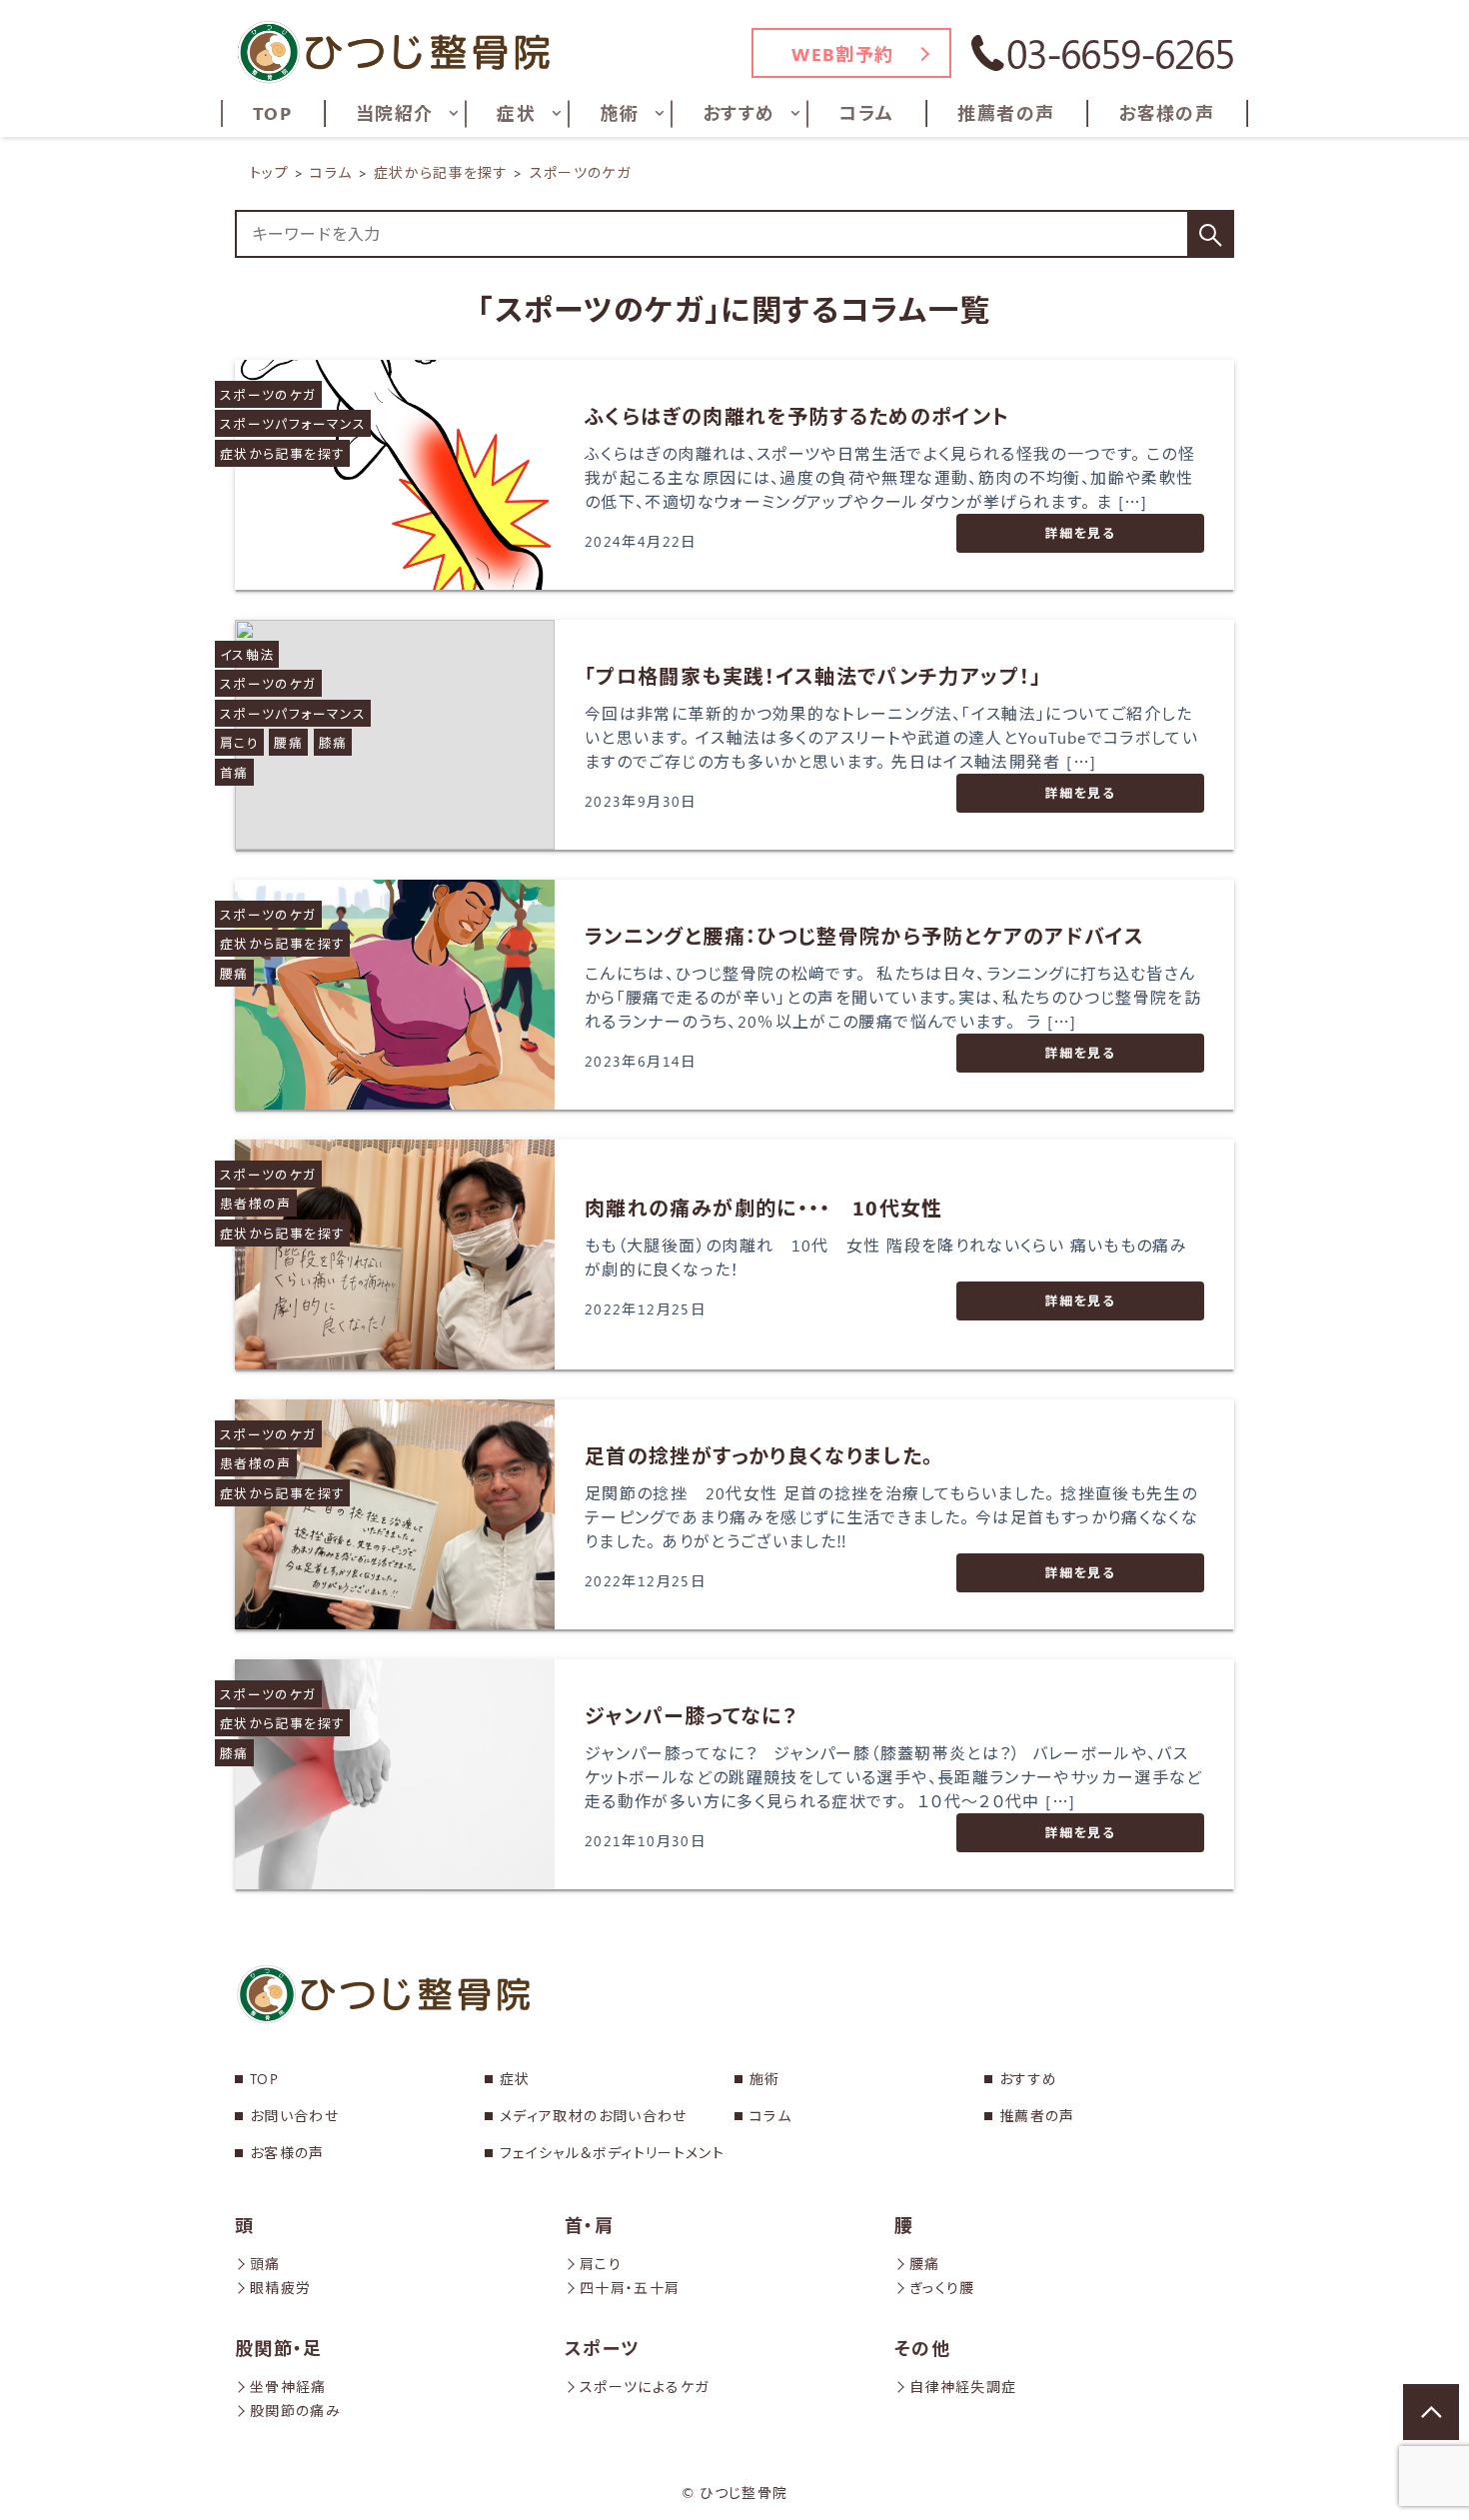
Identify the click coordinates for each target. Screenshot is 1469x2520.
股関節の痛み (295, 2411)
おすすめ (1028, 2079)
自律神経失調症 (963, 2387)
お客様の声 (287, 2153)
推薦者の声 (1037, 2116)
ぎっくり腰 (942, 2288)
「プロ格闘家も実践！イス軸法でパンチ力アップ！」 (813, 675)
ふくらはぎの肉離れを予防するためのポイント (797, 415)
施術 (765, 2079)
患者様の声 (256, 1203)
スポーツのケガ (268, 394)
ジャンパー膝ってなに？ (691, 1715)
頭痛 (265, 2264)
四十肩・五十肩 (630, 2288)
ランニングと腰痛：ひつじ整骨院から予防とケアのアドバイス (864, 935)
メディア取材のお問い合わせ (594, 2116)
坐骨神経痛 (288, 2387)
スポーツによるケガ (644, 2387)
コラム (770, 2116)
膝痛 (333, 742)
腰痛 (288, 742)
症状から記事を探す (282, 453)
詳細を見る (1080, 532)
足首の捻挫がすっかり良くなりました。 (759, 1455)
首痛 (234, 772)
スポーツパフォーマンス (293, 423)
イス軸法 (247, 654)
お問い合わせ (294, 2116)
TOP (264, 2079)
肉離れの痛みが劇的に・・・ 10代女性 (764, 1207)
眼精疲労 (280, 2288)
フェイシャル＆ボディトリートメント (612, 2153)
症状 (515, 2079)
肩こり (239, 742)
